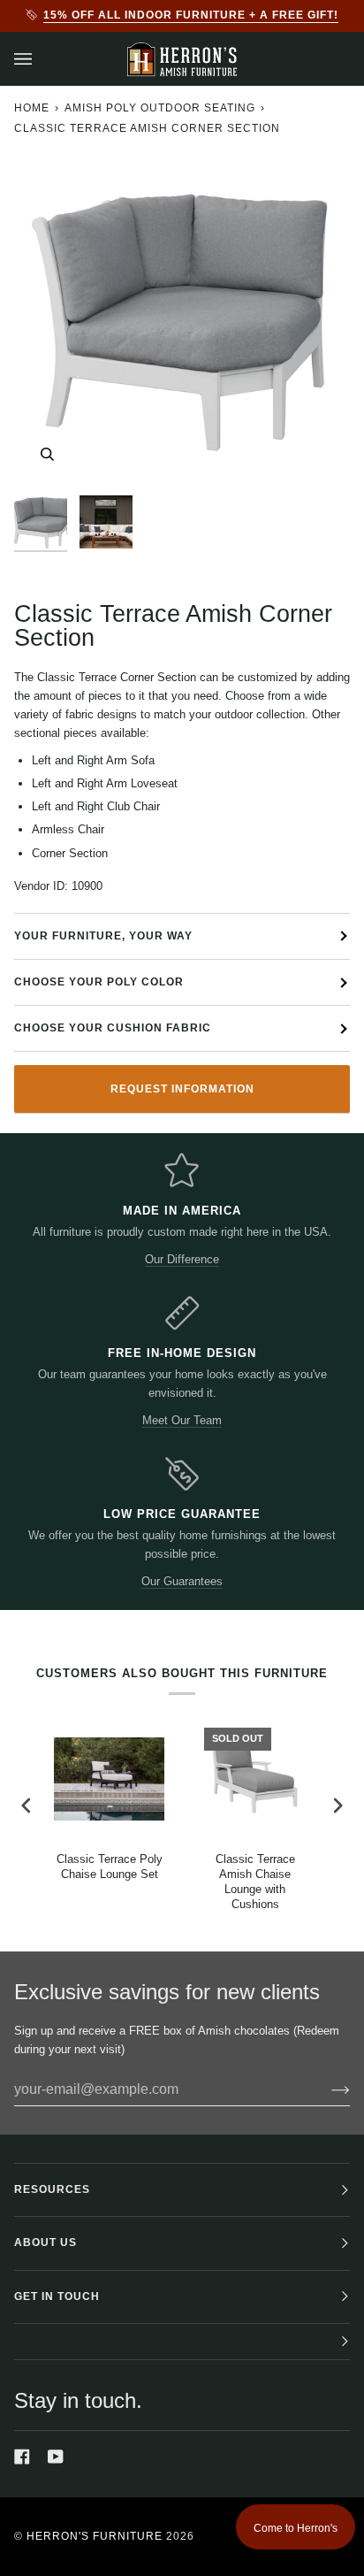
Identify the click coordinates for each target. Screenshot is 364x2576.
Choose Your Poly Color (99, 982)
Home (32, 108)
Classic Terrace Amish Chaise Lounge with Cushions (255, 1882)
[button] (182, 2342)
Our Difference (182, 1259)
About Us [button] (45, 2242)
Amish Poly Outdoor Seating (160, 108)
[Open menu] (41, 59)
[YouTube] (56, 2457)
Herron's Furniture (95, 2536)
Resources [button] (52, 2189)
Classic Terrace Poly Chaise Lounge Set (110, 1867)
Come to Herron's (296, 2528)
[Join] (326, 2089)
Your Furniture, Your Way (103, 936)
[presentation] (27, 1805)
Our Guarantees (182, 1581)
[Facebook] (22, 2457)
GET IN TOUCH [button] (57, 2296)
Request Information (182, 1089)
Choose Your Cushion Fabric (113, 1028)
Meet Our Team (182, 1420)
